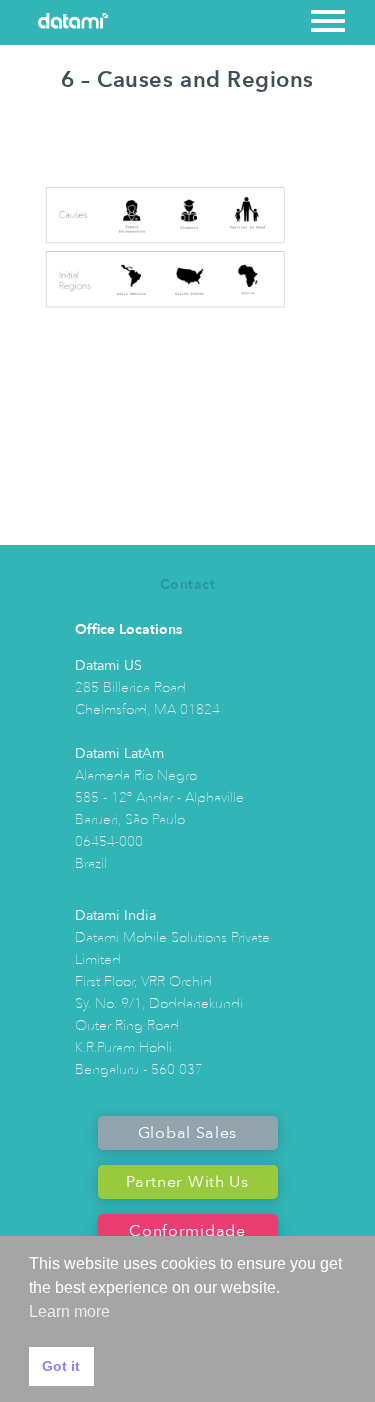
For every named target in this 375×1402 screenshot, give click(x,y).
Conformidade (187, 1231)
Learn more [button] (69, 1311)
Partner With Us (187, 1182)
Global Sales (187, 1133)
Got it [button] (61, 1366)
